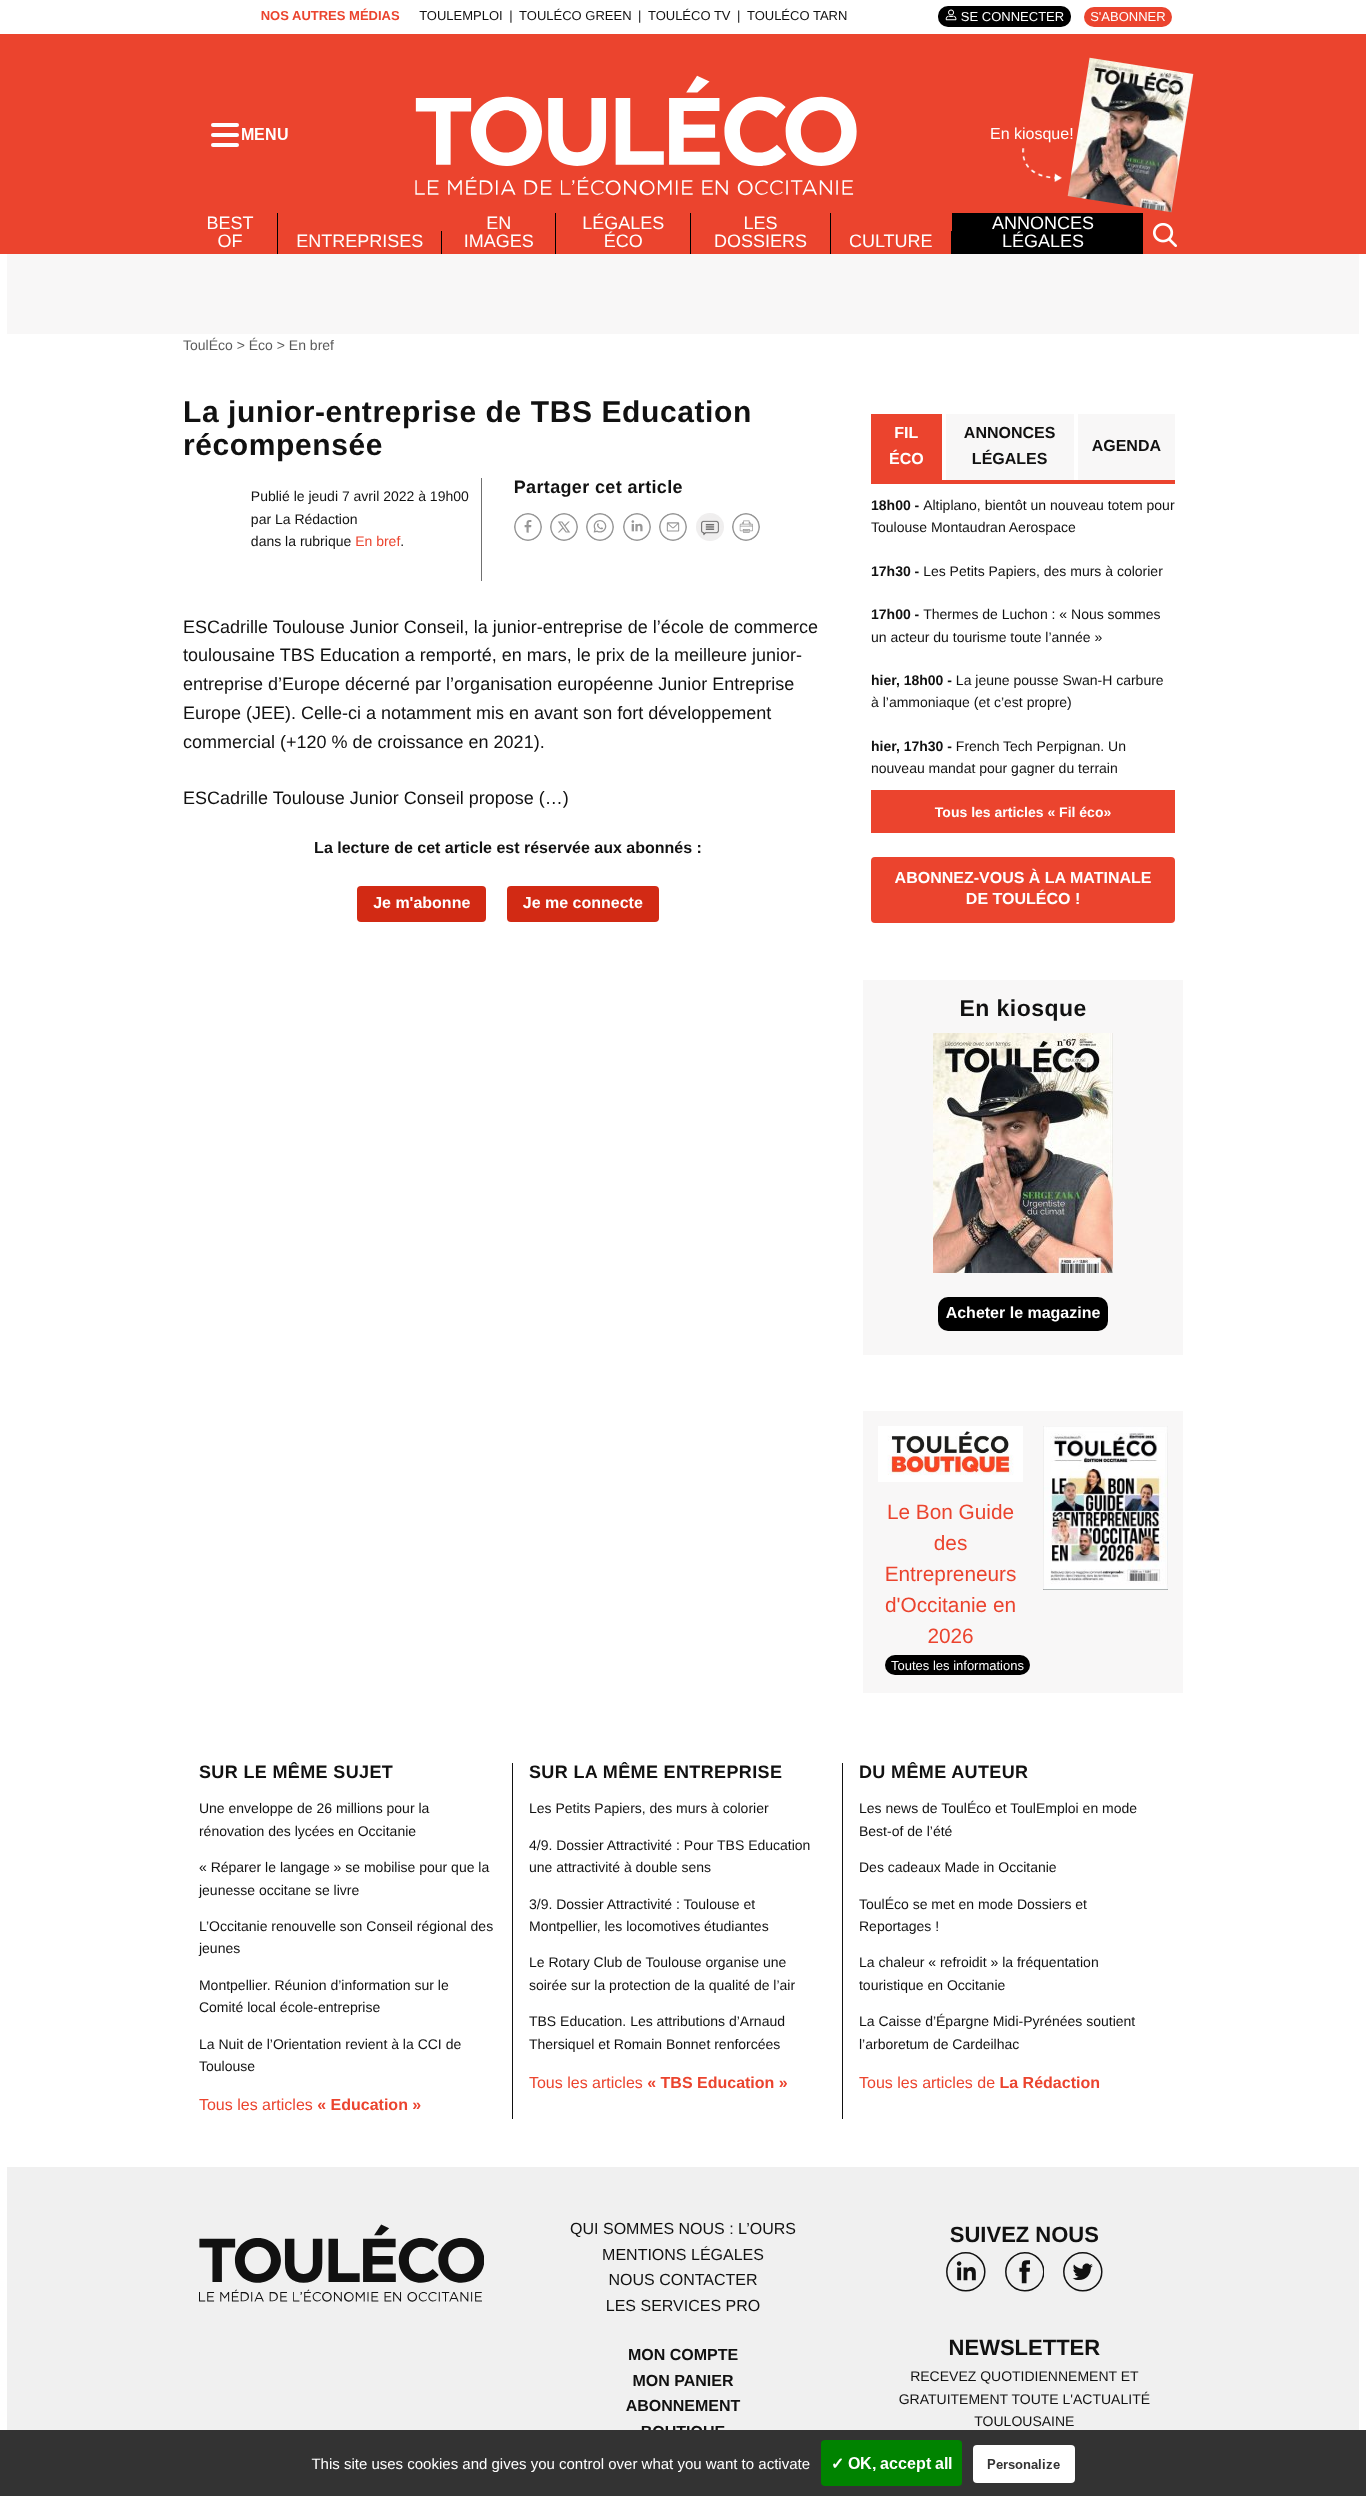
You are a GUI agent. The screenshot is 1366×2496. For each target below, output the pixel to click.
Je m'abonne (421, 903)
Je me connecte (583, 903)
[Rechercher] (1165, 233)
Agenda (1126, 446)
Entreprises (359, 241)
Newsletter (1025, 2347)
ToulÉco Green (575, 15)
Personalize (1023, 2464)
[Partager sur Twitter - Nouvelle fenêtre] (564, 526)
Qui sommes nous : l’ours (683, 2229)
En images (499, 232)
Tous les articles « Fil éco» (1023, 812)
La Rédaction (316, 519)
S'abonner (1127, 16)
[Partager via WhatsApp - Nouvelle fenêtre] (600, 526)
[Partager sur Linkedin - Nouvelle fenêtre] (637, 526)
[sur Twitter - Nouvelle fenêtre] (1083, 2279)
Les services (683, 2306)
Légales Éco (623, 232)
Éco (261, 345)
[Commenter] (710, 526)
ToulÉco (208, 345)
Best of (230, 232)
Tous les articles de (979, 2083)
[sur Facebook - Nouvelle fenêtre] (1024, 2279)
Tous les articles (310, 2105)
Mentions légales (683, 2255)
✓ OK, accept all (891, 2463)
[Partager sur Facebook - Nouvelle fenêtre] (528, 526)
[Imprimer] (746, 527)
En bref (311, 345)
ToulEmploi (461, 15)
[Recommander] (673, 526)
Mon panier (682, 2381)
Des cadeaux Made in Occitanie (958, 1867)
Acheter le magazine (1023, 1313)
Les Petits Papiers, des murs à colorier (1017, 571)
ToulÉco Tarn (797, 15)
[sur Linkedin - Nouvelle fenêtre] (966, 2279)
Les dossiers (760, 232)
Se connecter (1012, 16)
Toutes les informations (957, 1665)
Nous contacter (682, 2280)
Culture (891, 241)
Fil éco (906, 446)
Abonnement (683, 2406)
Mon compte (683, 2355)
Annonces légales (1043, 232)
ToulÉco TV (689, 15)
